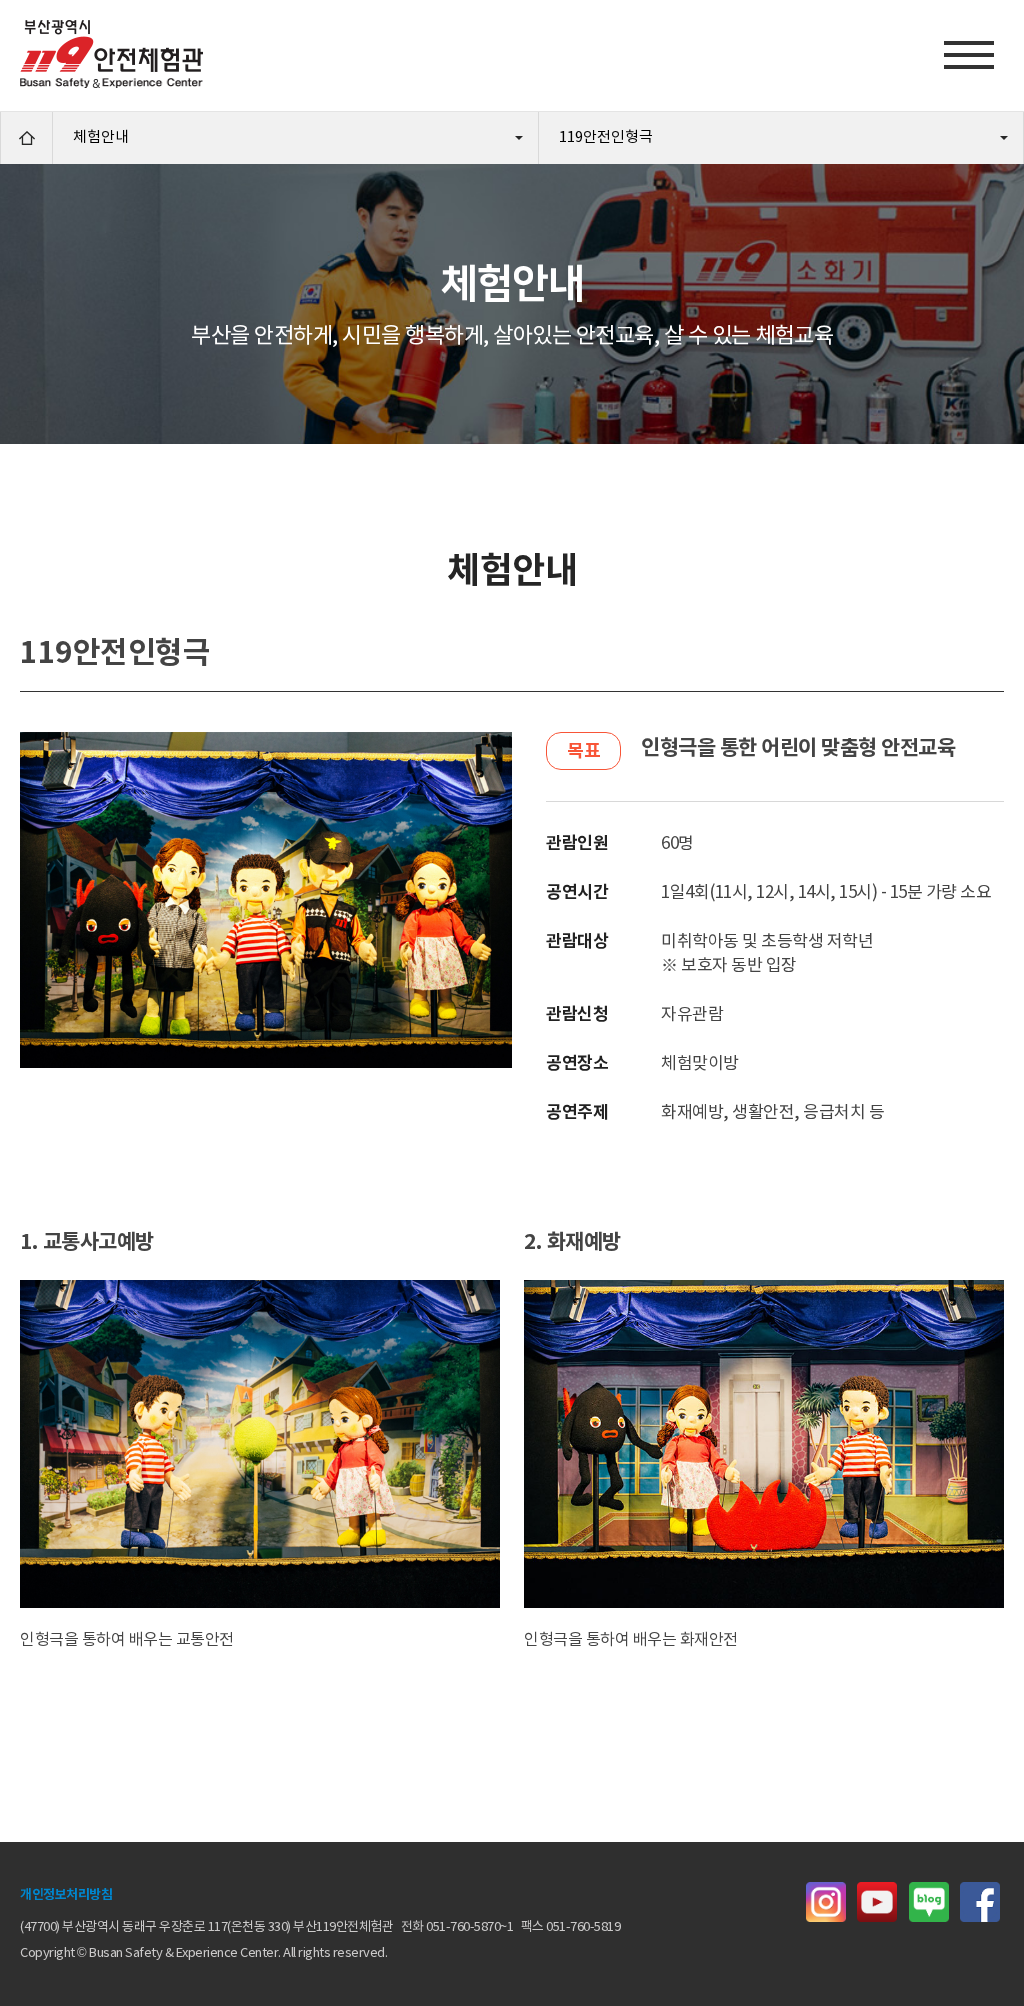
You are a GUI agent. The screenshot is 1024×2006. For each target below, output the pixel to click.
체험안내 (101, 137)
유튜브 (877, 1902)
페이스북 (980, 1902)
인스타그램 (826, 1902)
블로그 (929, 1902)
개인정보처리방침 (66, 1895)
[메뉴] (969, 55)
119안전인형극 (606, 137)
